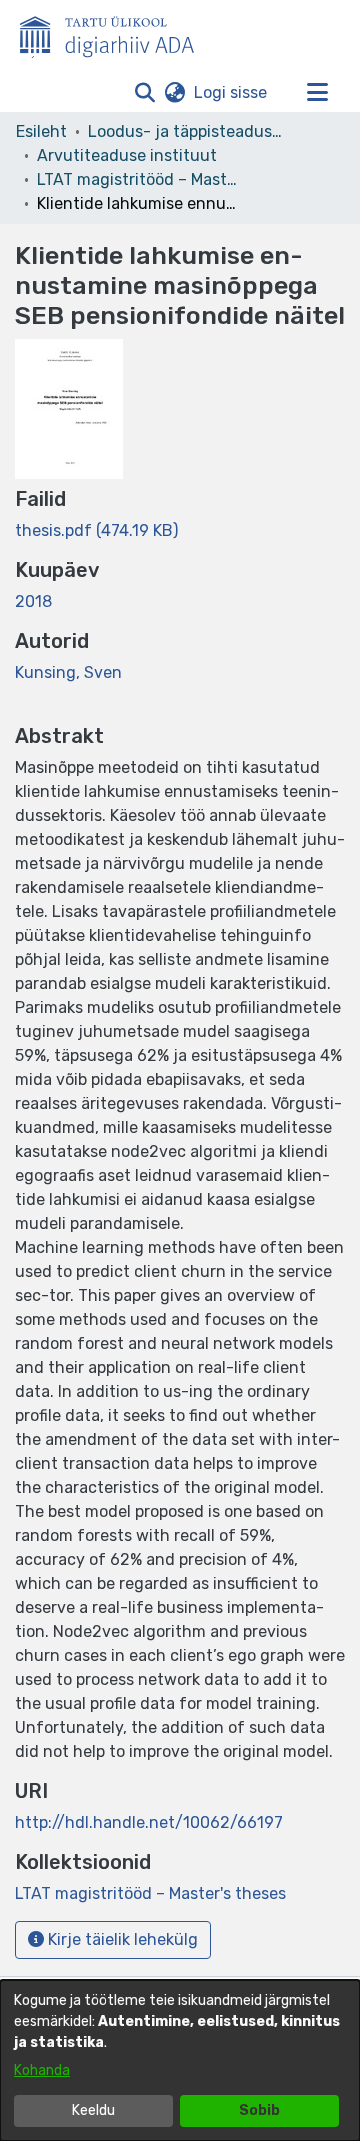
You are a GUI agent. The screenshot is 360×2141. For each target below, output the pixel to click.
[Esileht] (115, 33)
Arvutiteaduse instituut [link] (127, 155)
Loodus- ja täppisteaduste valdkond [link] (188, 131)
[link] (96, 530)
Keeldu (93, 2110)
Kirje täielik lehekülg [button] (121, 1939)
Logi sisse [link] (231, 92)
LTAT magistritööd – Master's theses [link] (137, 179)
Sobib (259, 2110)
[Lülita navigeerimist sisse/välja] (317, 93)
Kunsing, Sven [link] (68, 672)
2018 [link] (33, 601)
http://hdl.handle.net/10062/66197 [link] (149, 1822)
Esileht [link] (41, 131)
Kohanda (42, 2070)
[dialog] (180, 2060)
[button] (144, 93)
